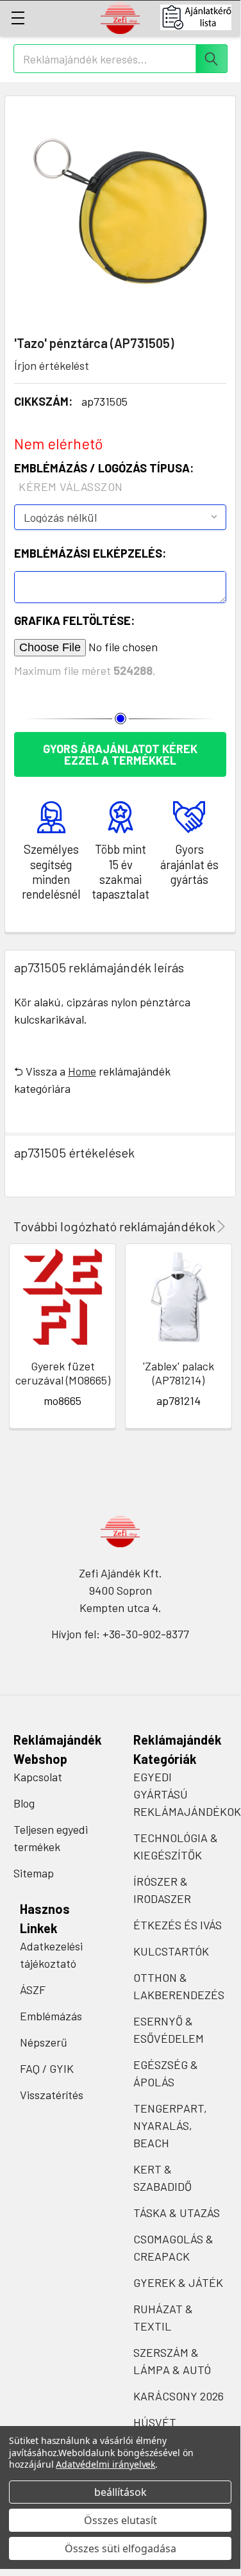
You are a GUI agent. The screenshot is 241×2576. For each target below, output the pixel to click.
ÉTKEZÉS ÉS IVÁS (178, 1925)
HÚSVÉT (155, 2422)
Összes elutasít (120, 2520)
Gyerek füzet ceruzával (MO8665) (63, 1373)
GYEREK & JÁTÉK (178, 2282)
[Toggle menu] (18, 18)
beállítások (120, 2492)
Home (82, 1071)
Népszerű (44, 2042)
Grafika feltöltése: (74, 620)
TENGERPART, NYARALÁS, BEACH (170, 2125)
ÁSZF (33, 1990)
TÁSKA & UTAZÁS (177, 2213)
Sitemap (34, 1873)
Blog (24, 1803)
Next (219, 1226)
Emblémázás (51, 2016)
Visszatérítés (52, 2095)
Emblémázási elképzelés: (90, 553)
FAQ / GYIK (47, 2068)
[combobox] (120, 59)
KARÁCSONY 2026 (179, 2396)
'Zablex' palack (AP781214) (179, 1373)
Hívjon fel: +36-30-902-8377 (120, 1634)
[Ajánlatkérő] (200, 17)
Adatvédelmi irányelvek (105, 2464)
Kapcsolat (38, 1777)
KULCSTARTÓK (171, 1951)
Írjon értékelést (52, 365)
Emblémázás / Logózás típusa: (104, 477)
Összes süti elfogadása (120, 2548)
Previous (203, 1226)
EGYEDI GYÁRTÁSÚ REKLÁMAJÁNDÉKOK (187, 1794)
